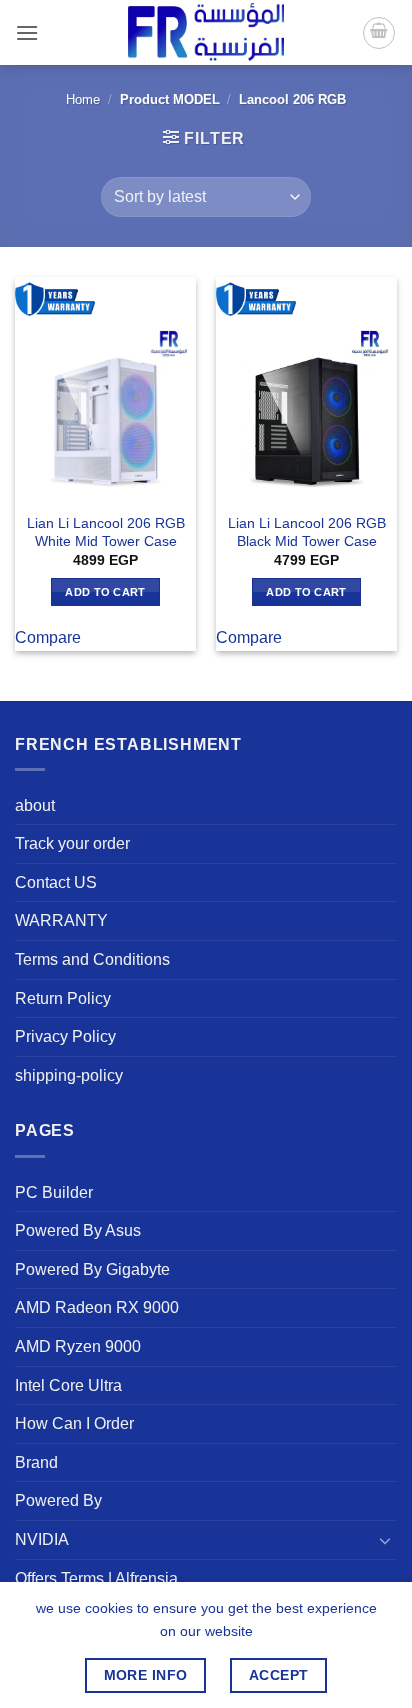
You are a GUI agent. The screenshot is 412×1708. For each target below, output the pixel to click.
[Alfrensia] (206, 32)
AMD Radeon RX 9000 (97, 1307)
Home (83, 99)
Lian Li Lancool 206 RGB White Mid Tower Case (106, 532)
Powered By (58, 1500)
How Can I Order (74, 1423)
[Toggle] (385, 1540)
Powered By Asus (78, 1230)
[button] (27, 32)
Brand (36, 1462)
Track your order (72, 843)
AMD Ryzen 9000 (78, 1346)
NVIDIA (42, 1539)
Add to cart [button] (105, 592)
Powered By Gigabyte (92, 1269)
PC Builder (54, 1192)
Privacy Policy (65, 1036)
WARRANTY (61, 920)
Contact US (56, 882)
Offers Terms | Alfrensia (96, 1578)
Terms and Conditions (92, 959)
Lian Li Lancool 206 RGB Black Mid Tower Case (307, 532)
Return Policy (63, 998)
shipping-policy (69, 1075)
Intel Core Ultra (68, 1385)
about (35, 805)
